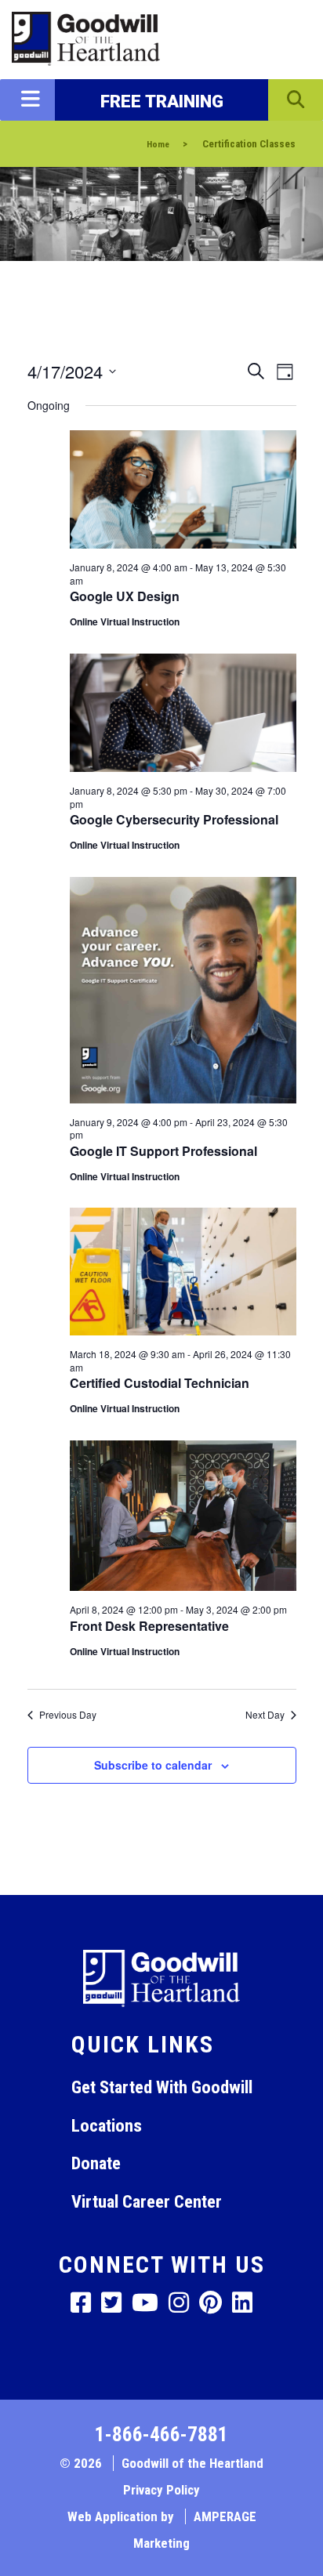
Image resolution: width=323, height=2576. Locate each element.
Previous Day (68, 1715)
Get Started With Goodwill (162, 2087)
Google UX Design (125, 596)
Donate (96, 2163)
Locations (107, 2125)
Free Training (162, 101)
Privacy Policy (161, 2490)
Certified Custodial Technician (160, 1383)
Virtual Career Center (147, 2201)
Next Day (265, 1715)
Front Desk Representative (149, 1626)
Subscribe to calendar (153, 1765)
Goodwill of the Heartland (192, 2463)
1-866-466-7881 (161, 2435)
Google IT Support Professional (163, 1151)
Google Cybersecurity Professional (174, 819)
